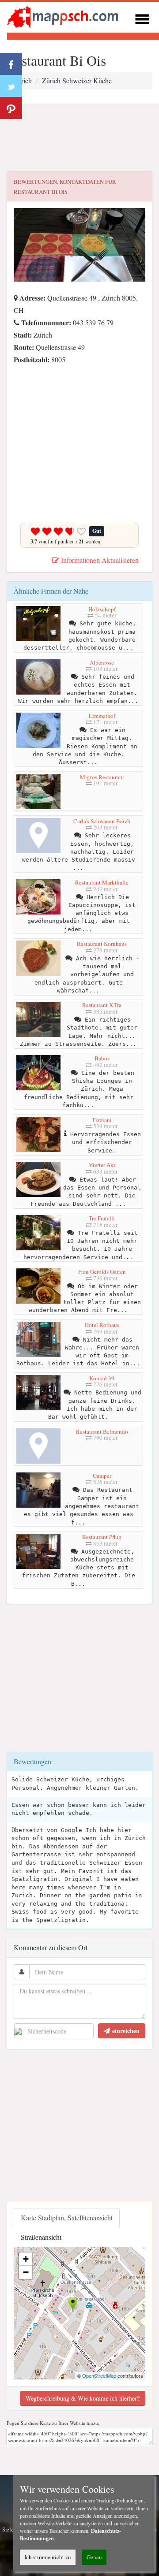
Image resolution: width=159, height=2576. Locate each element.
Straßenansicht (41, 2237)
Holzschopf (102, 609)
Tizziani (102, 1120)
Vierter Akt (102, 1165)
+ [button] (26, 2259)
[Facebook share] (11, 64)
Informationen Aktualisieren (99, 560)
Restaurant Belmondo (102, 1431)
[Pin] (11, 108)
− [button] (26, 2272)
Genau (94, 2557)
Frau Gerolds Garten (102, 1271)
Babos (102, 1058)
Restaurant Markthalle (102, 882)
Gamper (102, 1476)
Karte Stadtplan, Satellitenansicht (67, 2217)
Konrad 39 (102, 1378)
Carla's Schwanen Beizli (102, 821)
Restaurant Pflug (102, 1537)
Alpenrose (102, 662)
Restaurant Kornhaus (102, 944)
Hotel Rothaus (102, 1325)
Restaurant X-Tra (102, 1005)
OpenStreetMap (99, 2375)
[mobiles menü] (142, 18)
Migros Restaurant (102, 777)
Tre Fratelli (102, 1218)
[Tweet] (11, 86)
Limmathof (102, 716)
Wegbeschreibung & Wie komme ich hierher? (83, 2398)
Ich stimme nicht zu (48, 2557)
